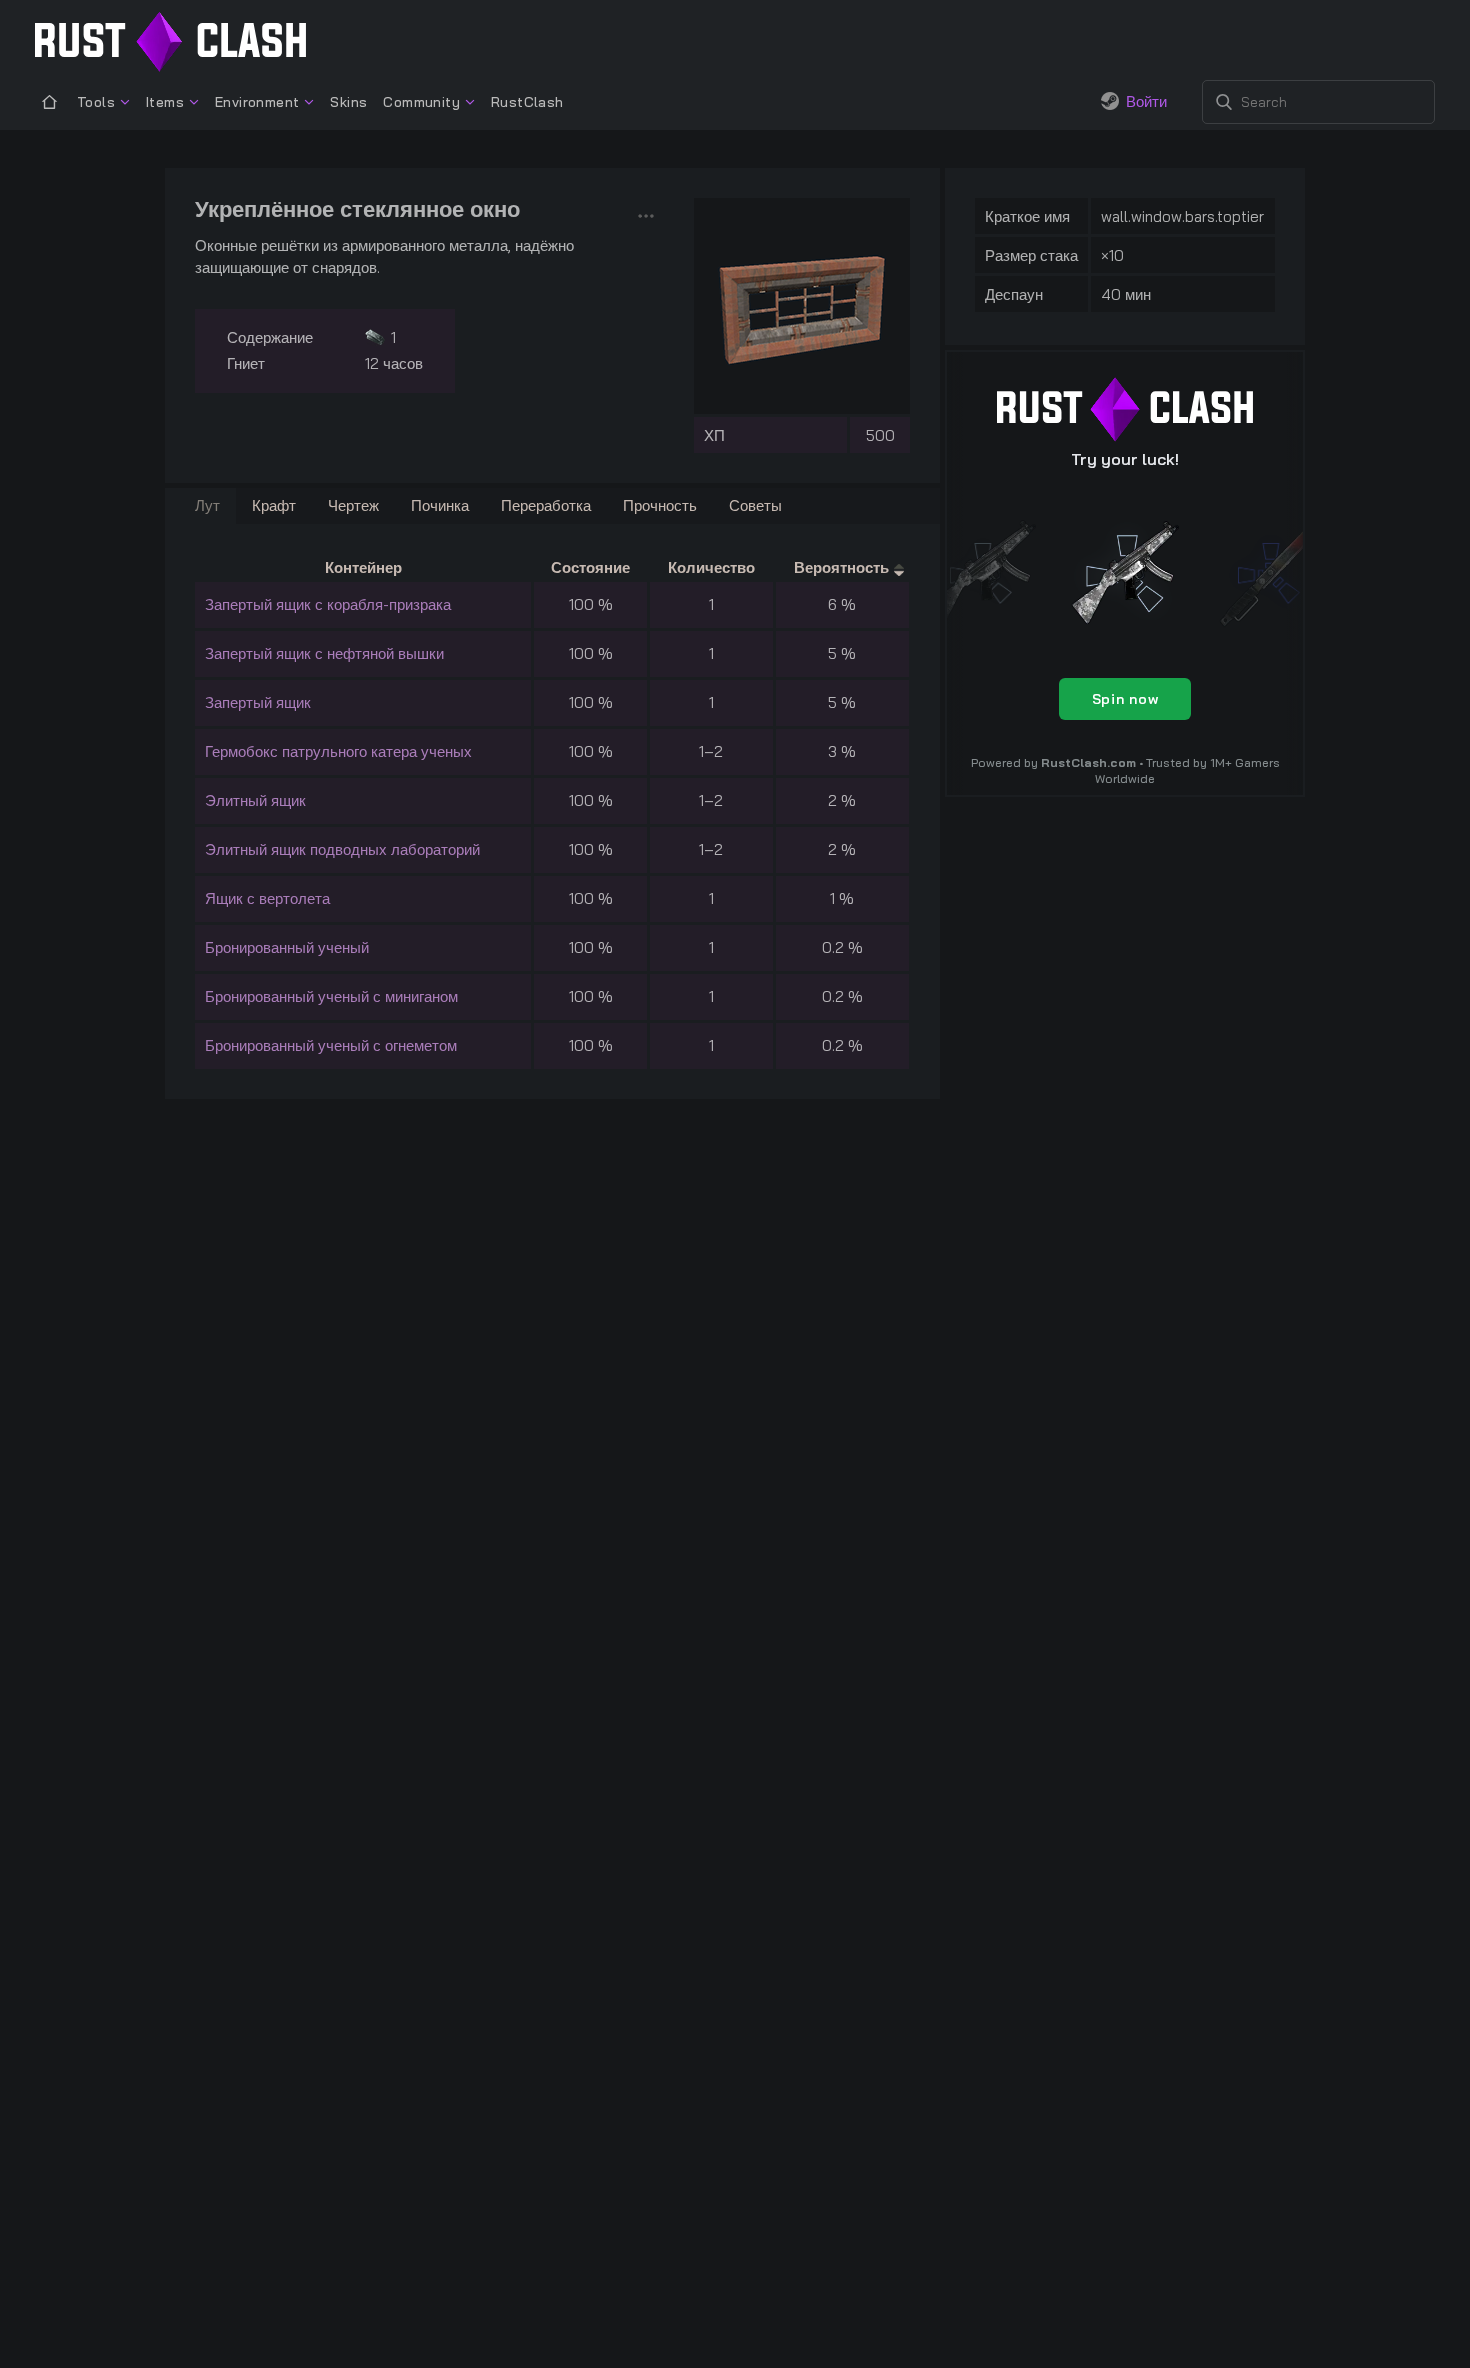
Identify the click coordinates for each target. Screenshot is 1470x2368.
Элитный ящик (255, 800)
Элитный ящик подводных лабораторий (342, 849)
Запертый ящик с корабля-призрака (328, 604)
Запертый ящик (258, 702)
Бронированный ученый (287, 947)
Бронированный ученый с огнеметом (331, 1045)
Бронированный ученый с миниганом (331, 996)
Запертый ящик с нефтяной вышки (324, 653)
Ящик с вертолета (267, 898)
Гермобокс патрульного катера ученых (338, 751)
